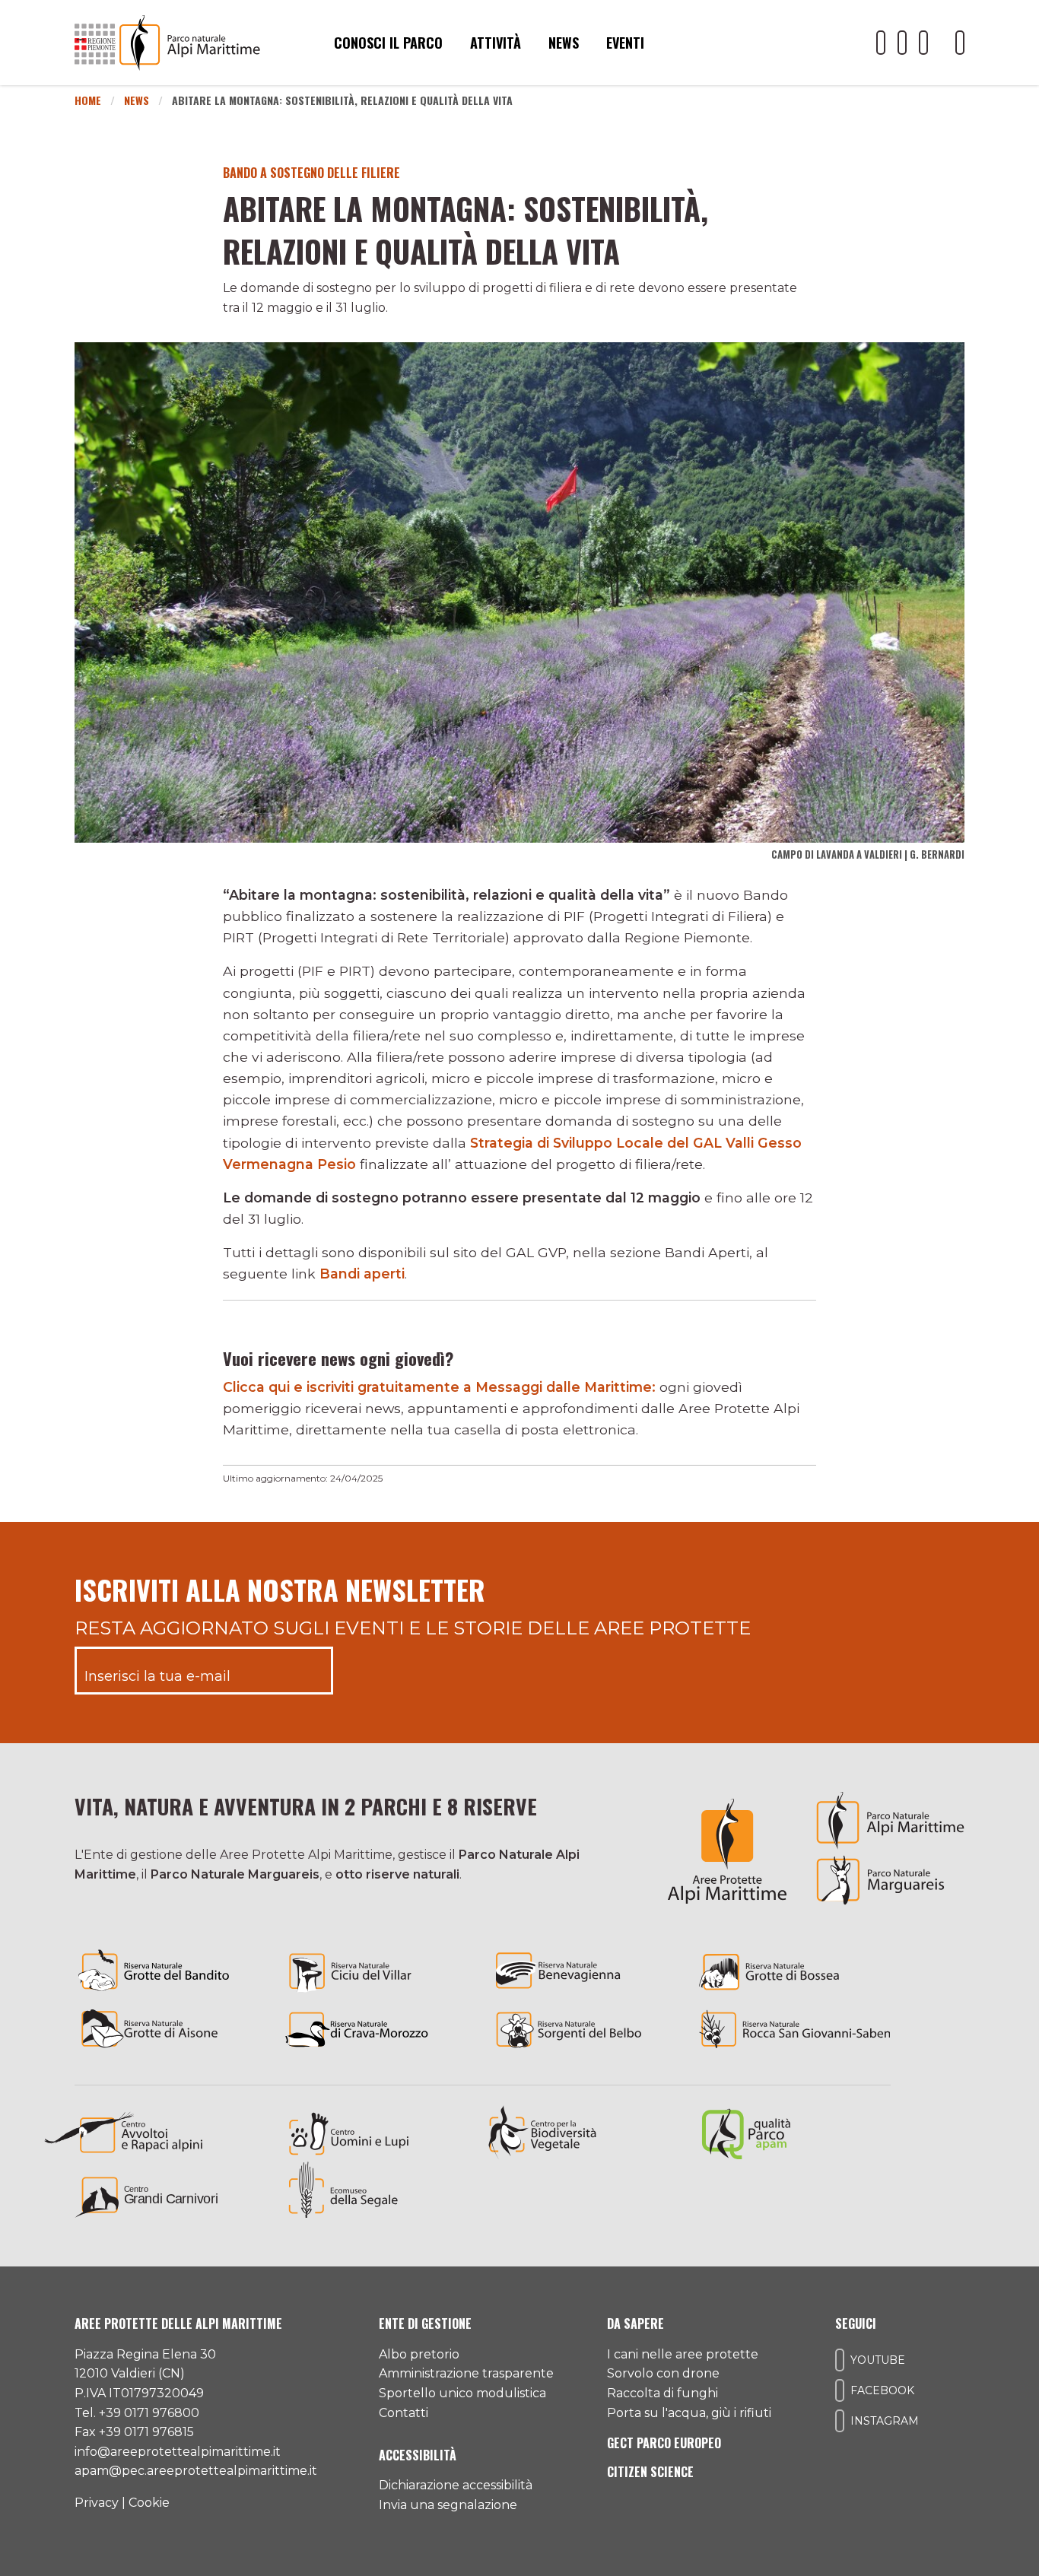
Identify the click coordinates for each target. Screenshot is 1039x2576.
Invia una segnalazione (448, 2505)
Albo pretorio (419, 2354)
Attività (496, 43)
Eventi (625, 43)
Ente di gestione (425, 2323)
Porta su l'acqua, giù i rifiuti (689, 2413)
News (564, 43)
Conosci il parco (388, 43)
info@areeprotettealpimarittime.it (178, 2452)
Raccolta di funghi (662, 2393)
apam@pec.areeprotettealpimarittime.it (196, 2471)
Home (88, 100)
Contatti (404, 2413)
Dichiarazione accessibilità (456, 2485)
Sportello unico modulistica (462, 2393)
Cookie (149, 2503)
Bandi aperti (362, 1274)
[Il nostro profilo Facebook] (902, 43)
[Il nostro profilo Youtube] (881, 43)
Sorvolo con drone (663, 2373)
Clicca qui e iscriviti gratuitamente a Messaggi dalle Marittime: (439, 1387)
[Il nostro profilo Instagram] (923, 43)
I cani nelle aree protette (683, 2354)
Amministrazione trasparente (466, 2373)
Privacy (97, 2503)
